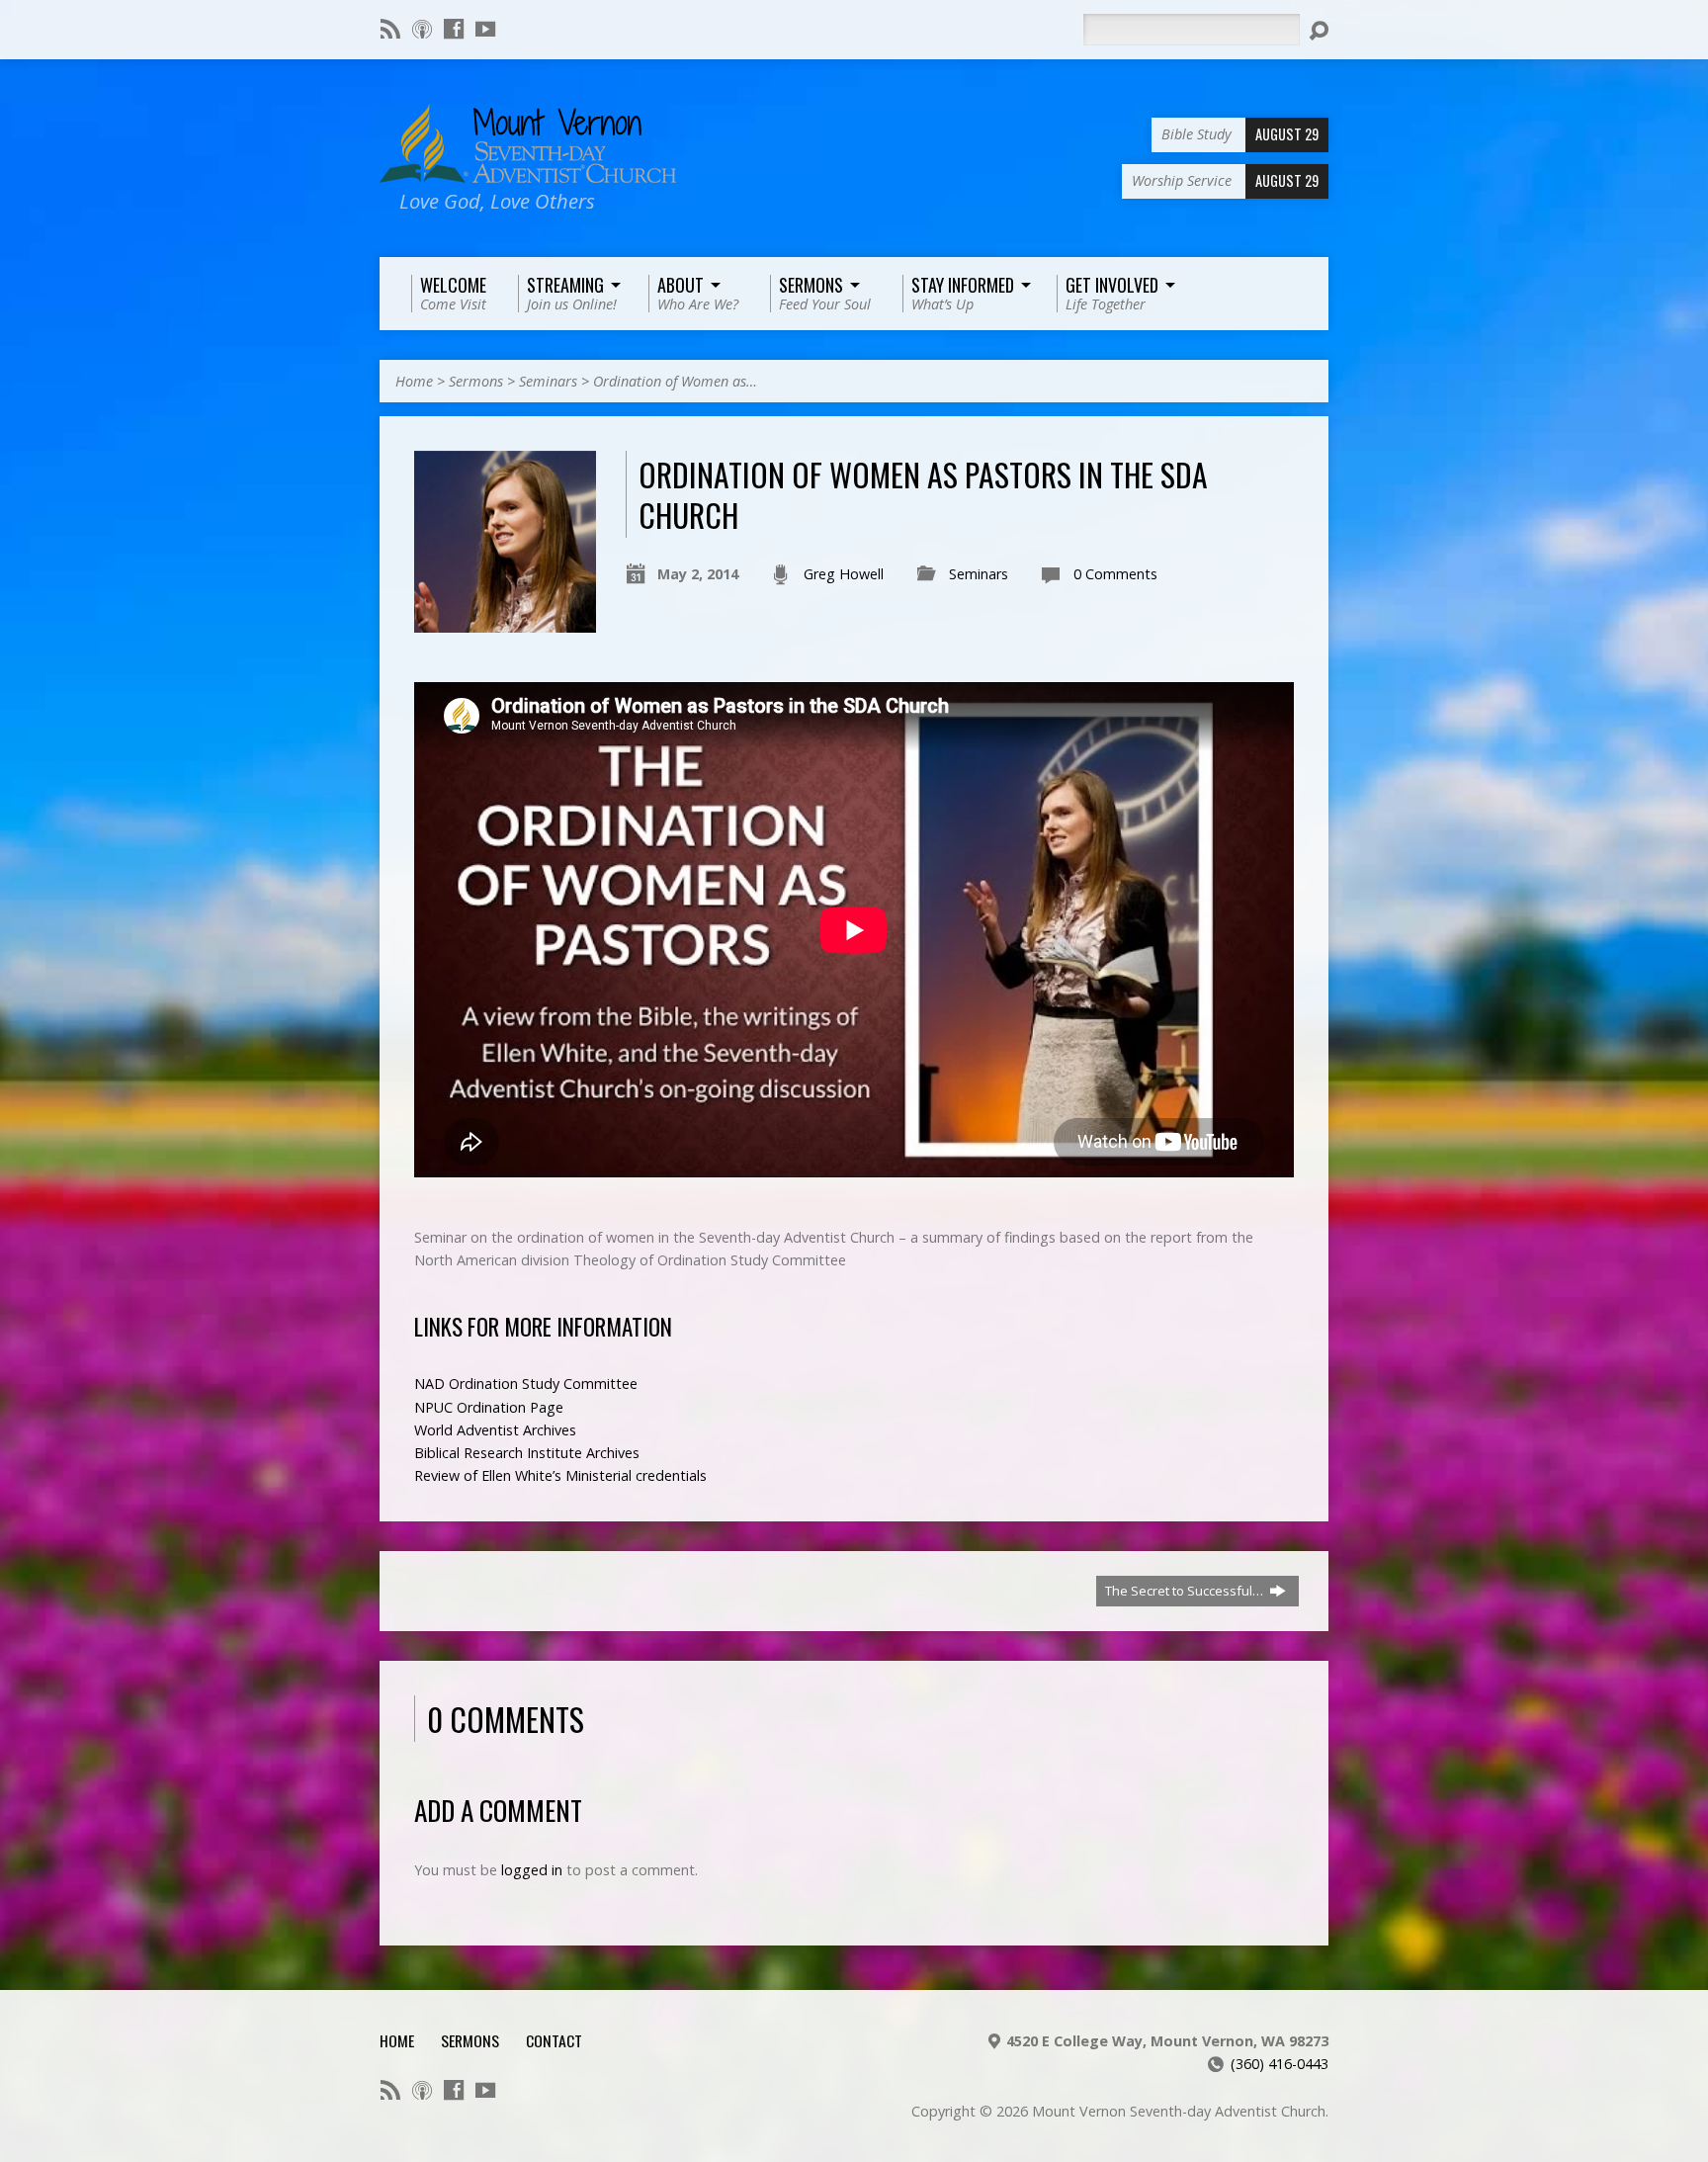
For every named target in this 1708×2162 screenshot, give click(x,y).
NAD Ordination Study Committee (526, 1384)
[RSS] (390, 29)
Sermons (476, 381)
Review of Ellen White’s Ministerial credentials (560, 1475)
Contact (554, 2040)
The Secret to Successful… (1186, 1591)
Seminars (548, 381)
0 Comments (1115, 574)
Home (414, 381)
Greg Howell (844, 574)
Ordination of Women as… (675, 381)
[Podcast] (422, 29)
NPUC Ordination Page (489, 1407)
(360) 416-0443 (1280, 2064)
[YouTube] (485, 29)
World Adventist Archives (495, 1430)
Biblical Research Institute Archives (527, 1453)
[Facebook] (454, 29)
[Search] (1319, 31)
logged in (532, 1870)
